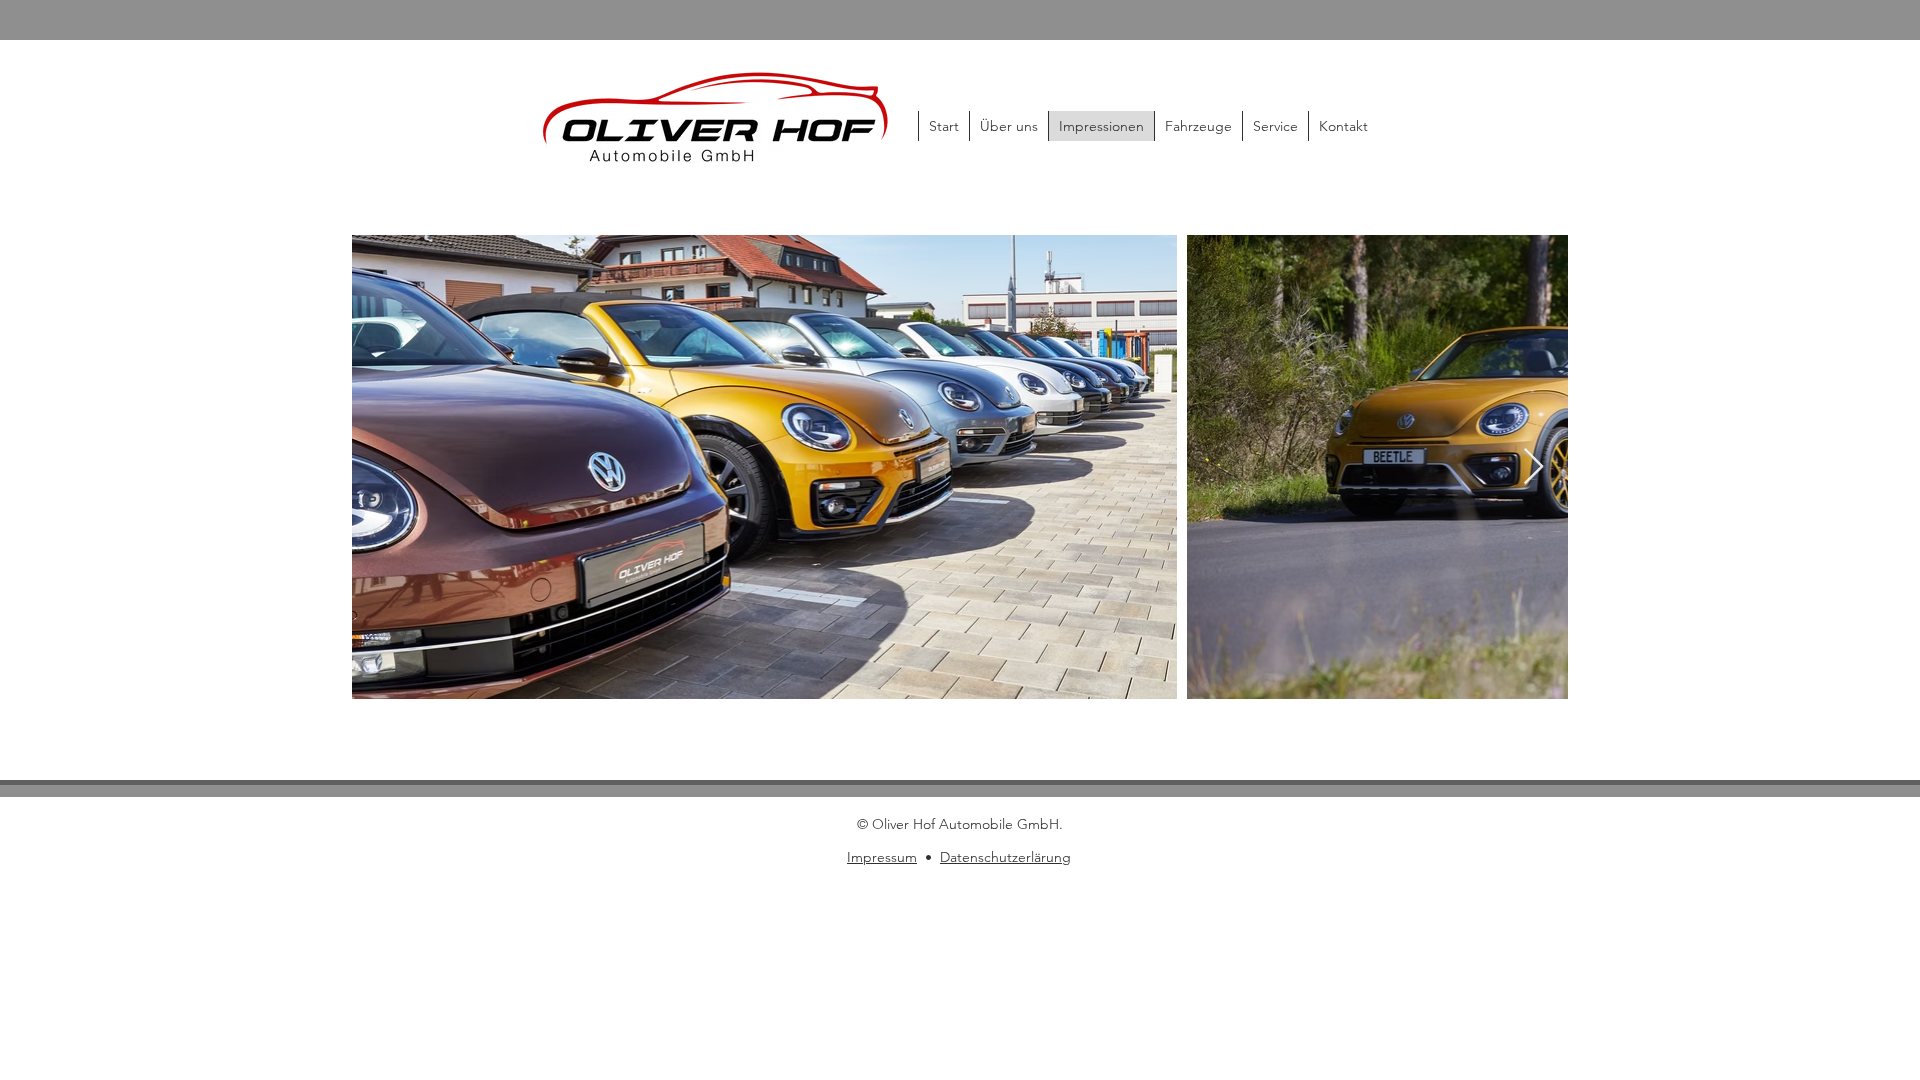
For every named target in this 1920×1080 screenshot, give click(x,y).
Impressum (882, 857)
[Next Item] (1533, 467)
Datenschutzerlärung (1005, 857)
